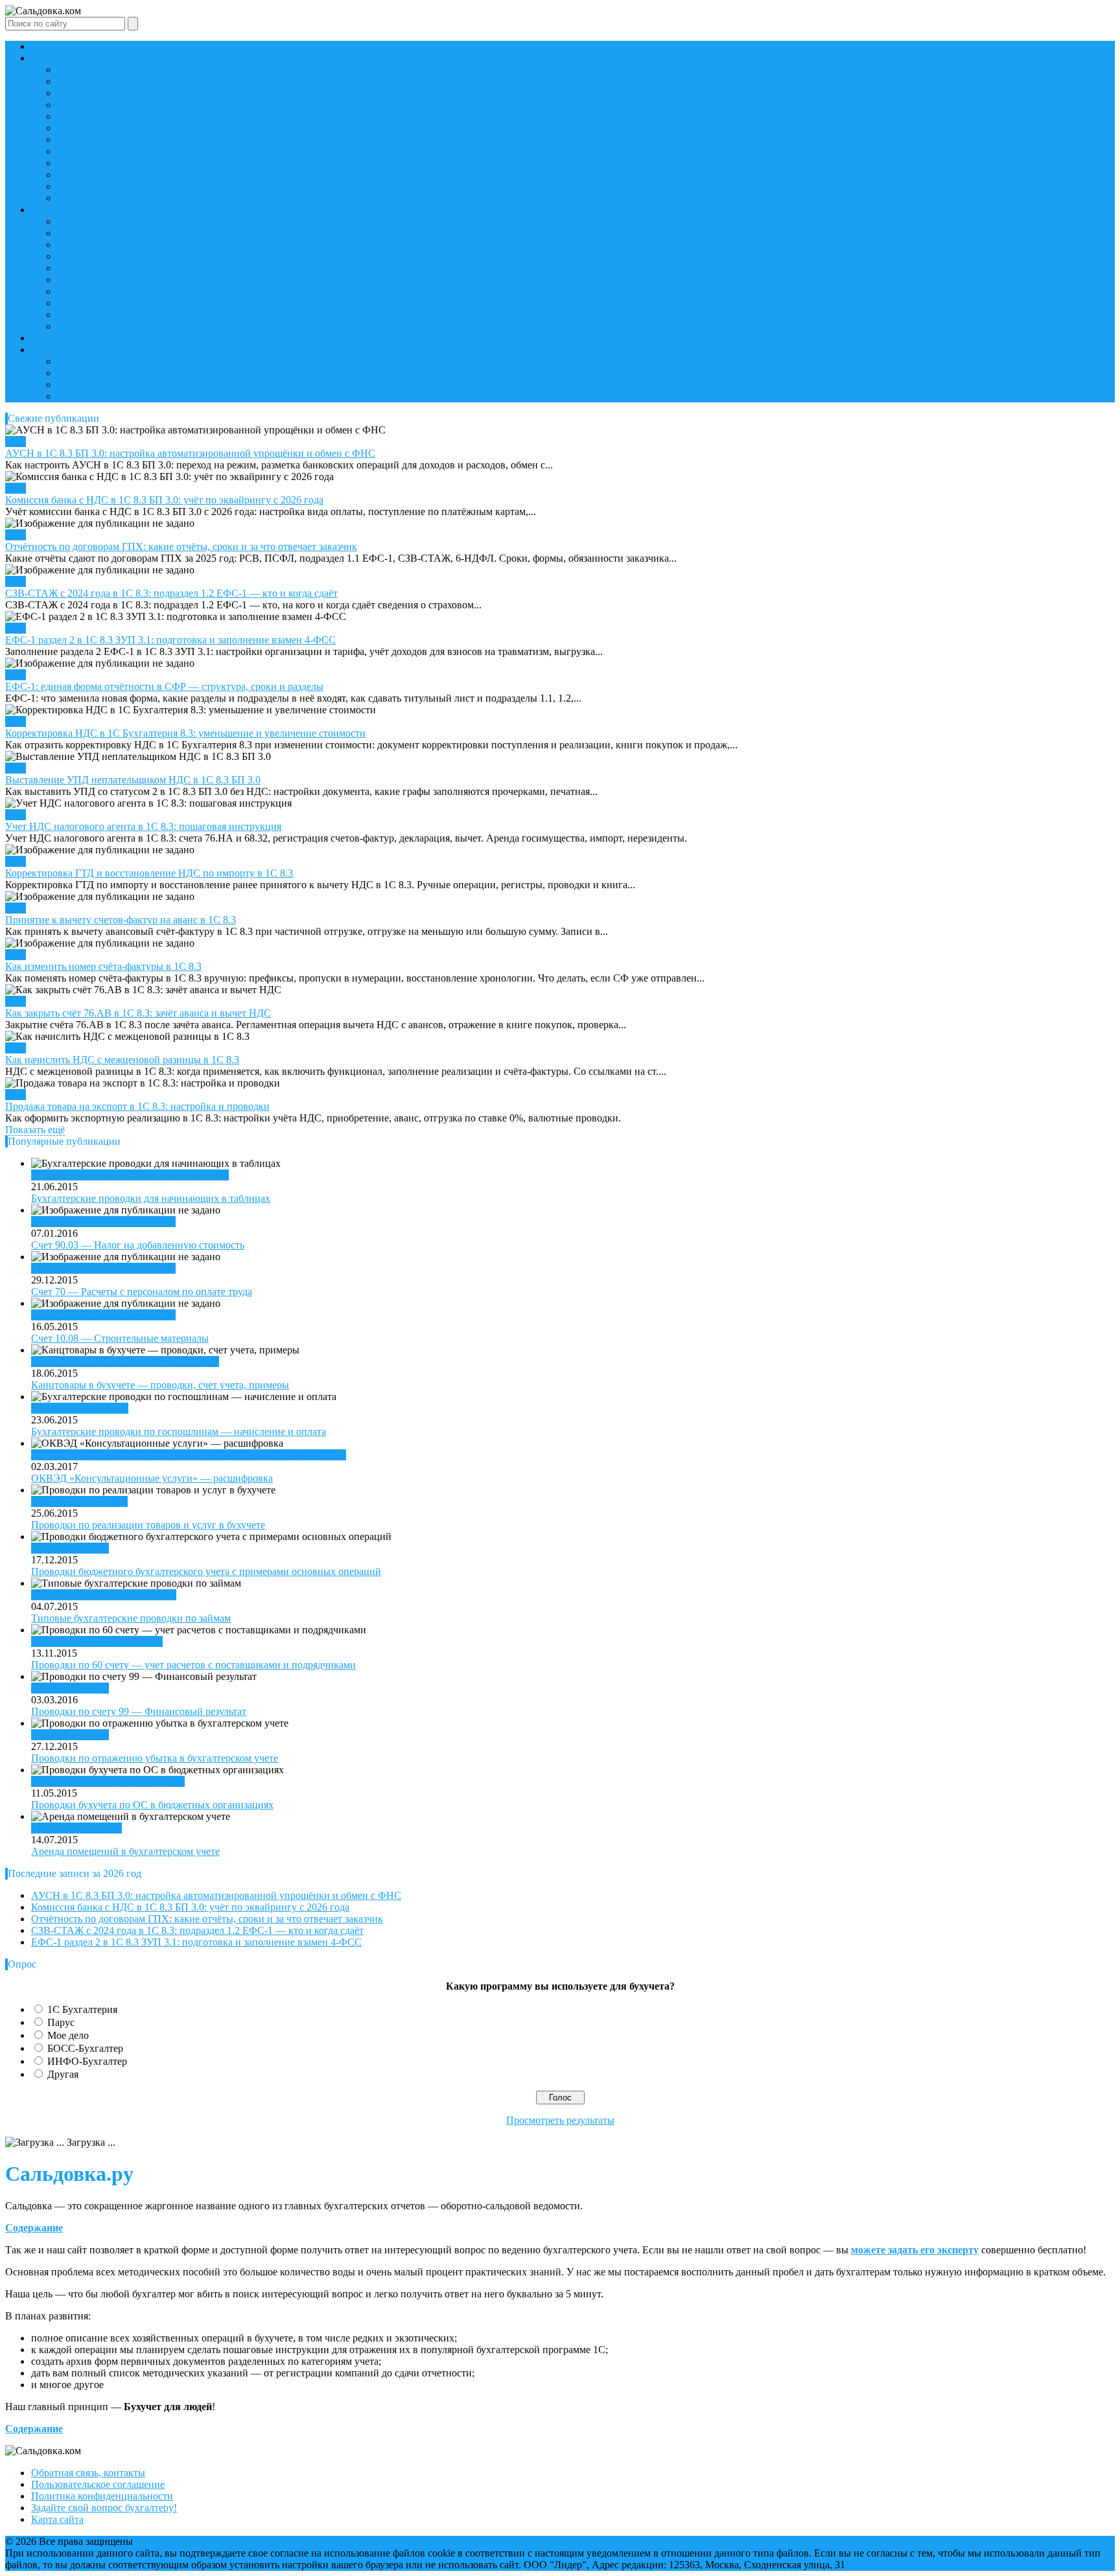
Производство (88, 128)
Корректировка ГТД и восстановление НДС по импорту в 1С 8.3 (149, 873)
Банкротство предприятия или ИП (134, 385)
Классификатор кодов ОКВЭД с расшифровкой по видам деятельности (189, 1455)
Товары (74, 81)
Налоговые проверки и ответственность (146, 326)
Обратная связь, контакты (88, 2473)
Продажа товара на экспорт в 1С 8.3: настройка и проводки (137, 1106)
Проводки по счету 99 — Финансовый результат (139, 1711)
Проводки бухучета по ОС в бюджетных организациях (152, 1805)
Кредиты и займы (96, 151)
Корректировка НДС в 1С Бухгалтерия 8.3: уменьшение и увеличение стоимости (185, 733)
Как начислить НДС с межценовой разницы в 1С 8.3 (122, 1060)
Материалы (82, 93)
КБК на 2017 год (94, 291)
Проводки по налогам (80, 1408)
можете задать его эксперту (915, 2250)
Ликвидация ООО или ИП (116, 373)
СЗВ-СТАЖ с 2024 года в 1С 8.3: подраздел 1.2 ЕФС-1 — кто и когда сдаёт (171, 593)
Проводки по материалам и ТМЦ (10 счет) (125, 1362)
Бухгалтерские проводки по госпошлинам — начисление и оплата (179, 1432)
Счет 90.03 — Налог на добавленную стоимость (138, 1245)
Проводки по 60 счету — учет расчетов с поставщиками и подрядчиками (193, 1665)
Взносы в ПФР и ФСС (107, 268)
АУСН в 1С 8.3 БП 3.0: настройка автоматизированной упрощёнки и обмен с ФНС (190, 453)
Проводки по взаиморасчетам (97, 1641)
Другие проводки (96, 198)
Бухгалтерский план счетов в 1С (103, 1222)
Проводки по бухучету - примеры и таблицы (130, 1175)
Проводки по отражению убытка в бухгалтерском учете (155, 1758)
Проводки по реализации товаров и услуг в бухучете (148, 1525)
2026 (16, 442)
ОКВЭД (75, 396)
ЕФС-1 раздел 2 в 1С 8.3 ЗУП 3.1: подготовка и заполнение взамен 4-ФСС (170, 640)
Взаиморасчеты (91, 186)
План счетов (59, 46)
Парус (61, 2022)
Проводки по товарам (79, 1501)
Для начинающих (96, 70)
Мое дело (68, 2035)
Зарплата (77, 175)
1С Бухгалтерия (82, 2009)
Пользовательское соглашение (98, 2484)
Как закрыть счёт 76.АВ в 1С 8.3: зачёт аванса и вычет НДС (138, 1013)
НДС (68, 245)
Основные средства (100, 105)
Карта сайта (57, 2519)
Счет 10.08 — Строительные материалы (120, 1338)
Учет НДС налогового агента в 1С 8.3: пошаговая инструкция (143, 826)
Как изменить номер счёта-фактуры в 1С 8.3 (103, 966)
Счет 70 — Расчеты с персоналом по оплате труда (142, 1292)
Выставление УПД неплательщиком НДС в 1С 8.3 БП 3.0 (133, 780)
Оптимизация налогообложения (128, 315)
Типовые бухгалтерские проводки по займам (131, 1618)
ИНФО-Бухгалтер (87, 2061)
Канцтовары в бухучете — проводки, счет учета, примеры (160, 1385)
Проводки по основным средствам (108, 1781)
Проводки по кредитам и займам (104, 1595)
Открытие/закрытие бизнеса (94, 350)
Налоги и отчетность (77, 210)
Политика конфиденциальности (102, 2496)
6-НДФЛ (76, 256)
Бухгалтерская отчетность (114, 221)
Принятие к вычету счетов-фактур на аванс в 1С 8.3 (121, 920)
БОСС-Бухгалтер (85, 2048)
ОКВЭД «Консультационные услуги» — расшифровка (152, 1478)
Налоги (74, 140)
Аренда (74, 163)
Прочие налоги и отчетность (121, 303)
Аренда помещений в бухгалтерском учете (125, 1851)
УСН (68, 280)
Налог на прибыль (98, 233)
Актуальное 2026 (69, 338)
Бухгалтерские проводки (86, 58)
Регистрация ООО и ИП (111, 361)
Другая (63, 2074)
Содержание (34, 2228)
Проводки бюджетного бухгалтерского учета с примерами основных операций (206, 1571)
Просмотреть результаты (560, 2120)
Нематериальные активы (112, 116)
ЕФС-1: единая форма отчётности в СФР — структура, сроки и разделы (164, 686)
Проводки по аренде (76, 1828)
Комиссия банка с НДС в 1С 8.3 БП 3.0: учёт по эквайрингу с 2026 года (164, 500)
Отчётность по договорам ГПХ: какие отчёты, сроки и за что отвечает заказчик (181, 546)
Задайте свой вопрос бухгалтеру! (104, 2508)
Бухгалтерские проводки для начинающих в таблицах (151, 1198)
